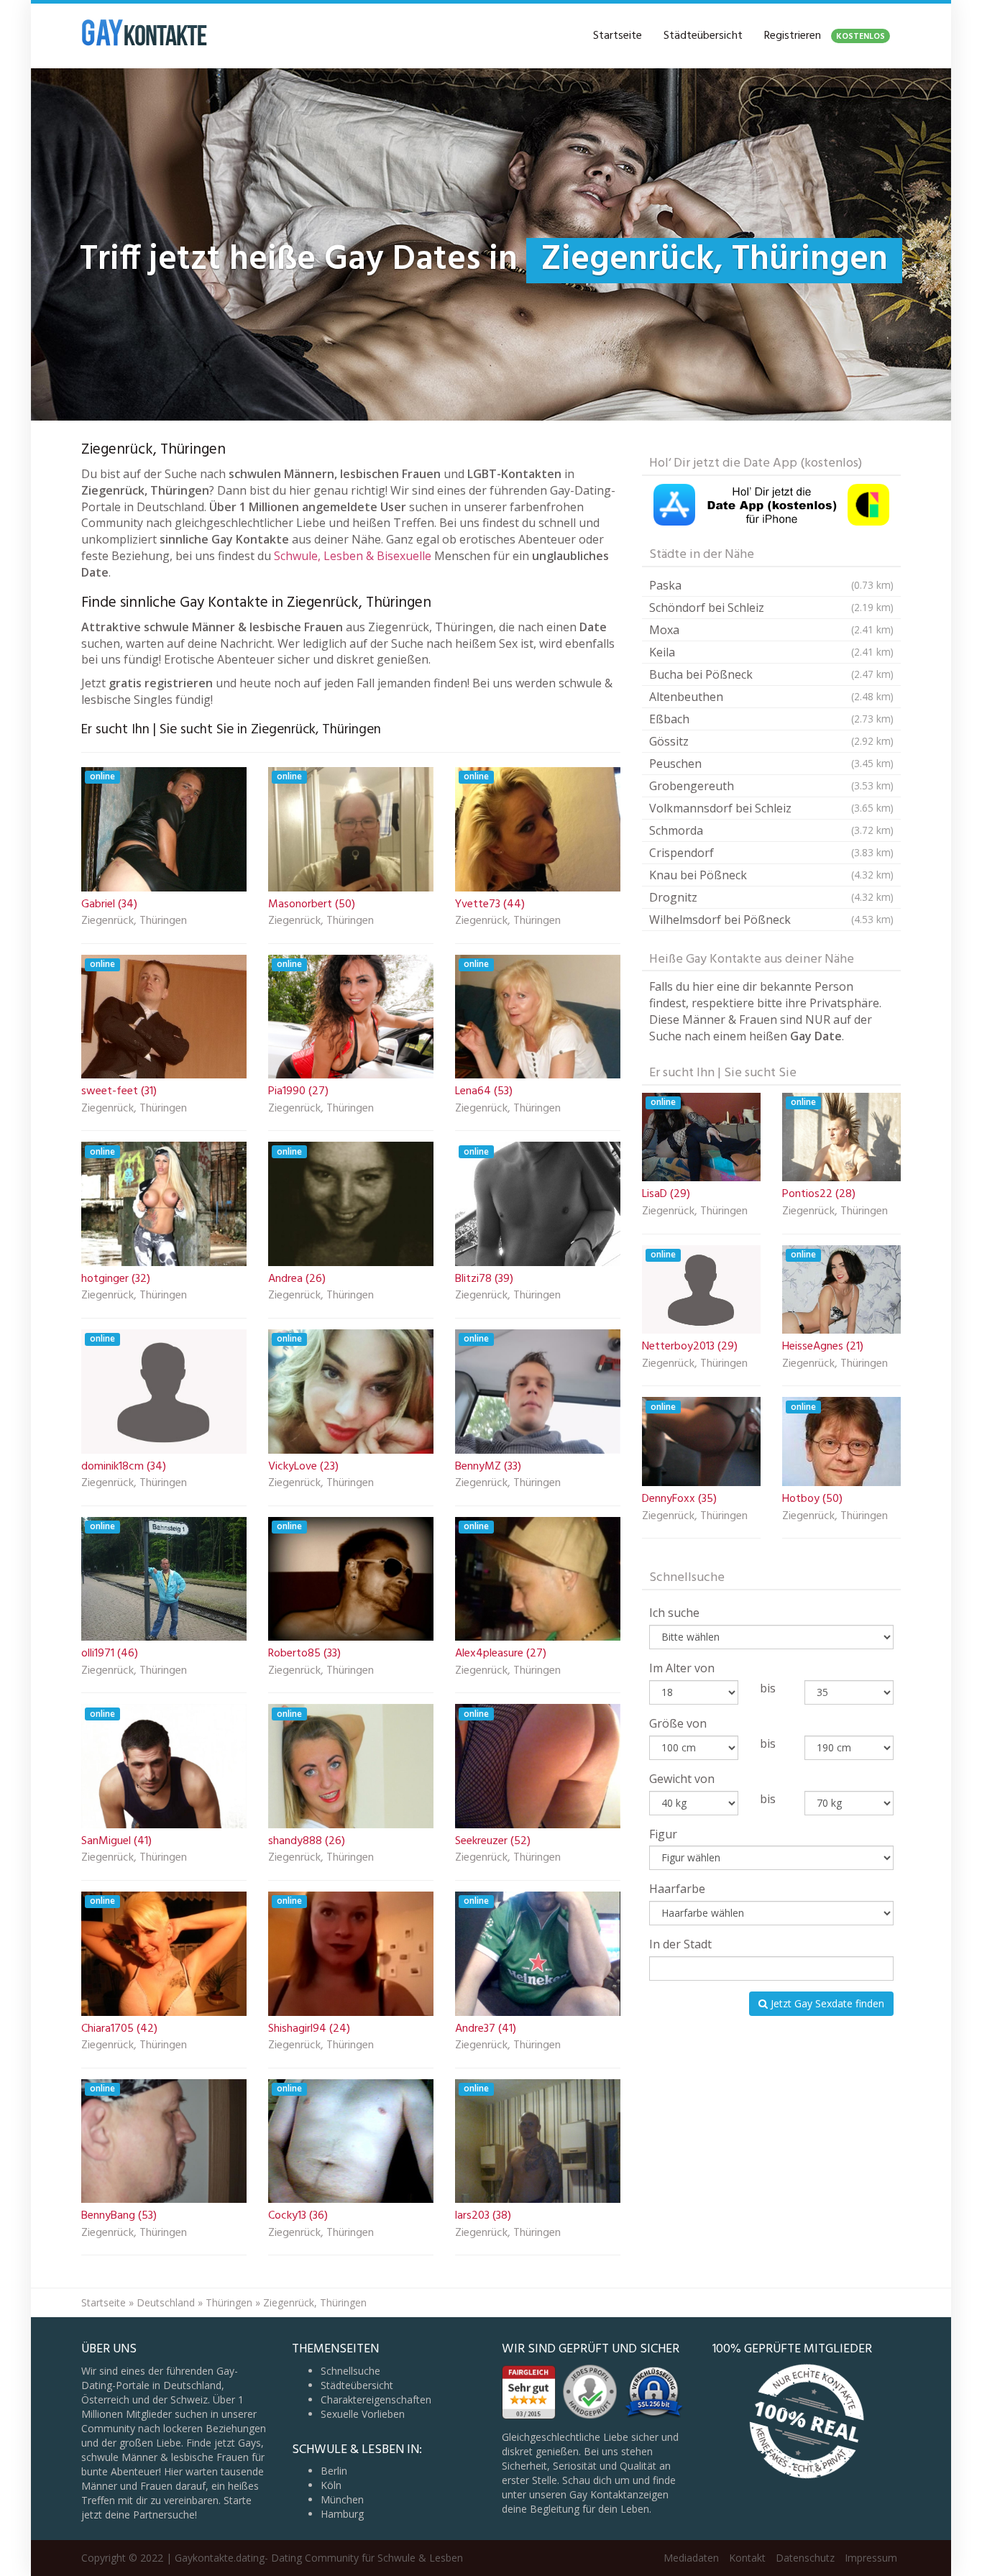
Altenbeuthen (771, 697)
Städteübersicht (703, 36)
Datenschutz (805, 2558)
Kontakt (747, 2558)
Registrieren (825, 36)
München (342, 2499)
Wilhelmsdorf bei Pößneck (771, 920)
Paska (771, 585)
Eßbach (771, 719)
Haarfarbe (677, 1889)
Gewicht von (682, 1779)
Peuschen (771, 764)
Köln (331, 2485)
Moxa (771, 630)
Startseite (618, 36)
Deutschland (166, 2302)
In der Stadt (680, 1944)
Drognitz (771, 897)
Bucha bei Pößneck (771, 674)
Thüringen (229, 2302)
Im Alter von (682, 1668)
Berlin (334, 2471)
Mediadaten (691, 2558)
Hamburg (342, 2514)
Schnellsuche (350, 2371)
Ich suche (674, 1613)
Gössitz (771, 741)
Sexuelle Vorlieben (363, 2414)
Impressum (871, 2558)
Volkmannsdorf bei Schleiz (771, 808)
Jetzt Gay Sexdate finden (826, 2003)
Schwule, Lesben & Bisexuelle (353, 556)
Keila (771, 652)
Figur (663, 1834)
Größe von (678, 1723)
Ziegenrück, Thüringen (134, 922)
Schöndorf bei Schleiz (771, 608)
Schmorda (771, 830)
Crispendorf (771, 853)
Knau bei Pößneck (771, 875)
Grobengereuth (771, 786)
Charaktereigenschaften (376, 2399)
